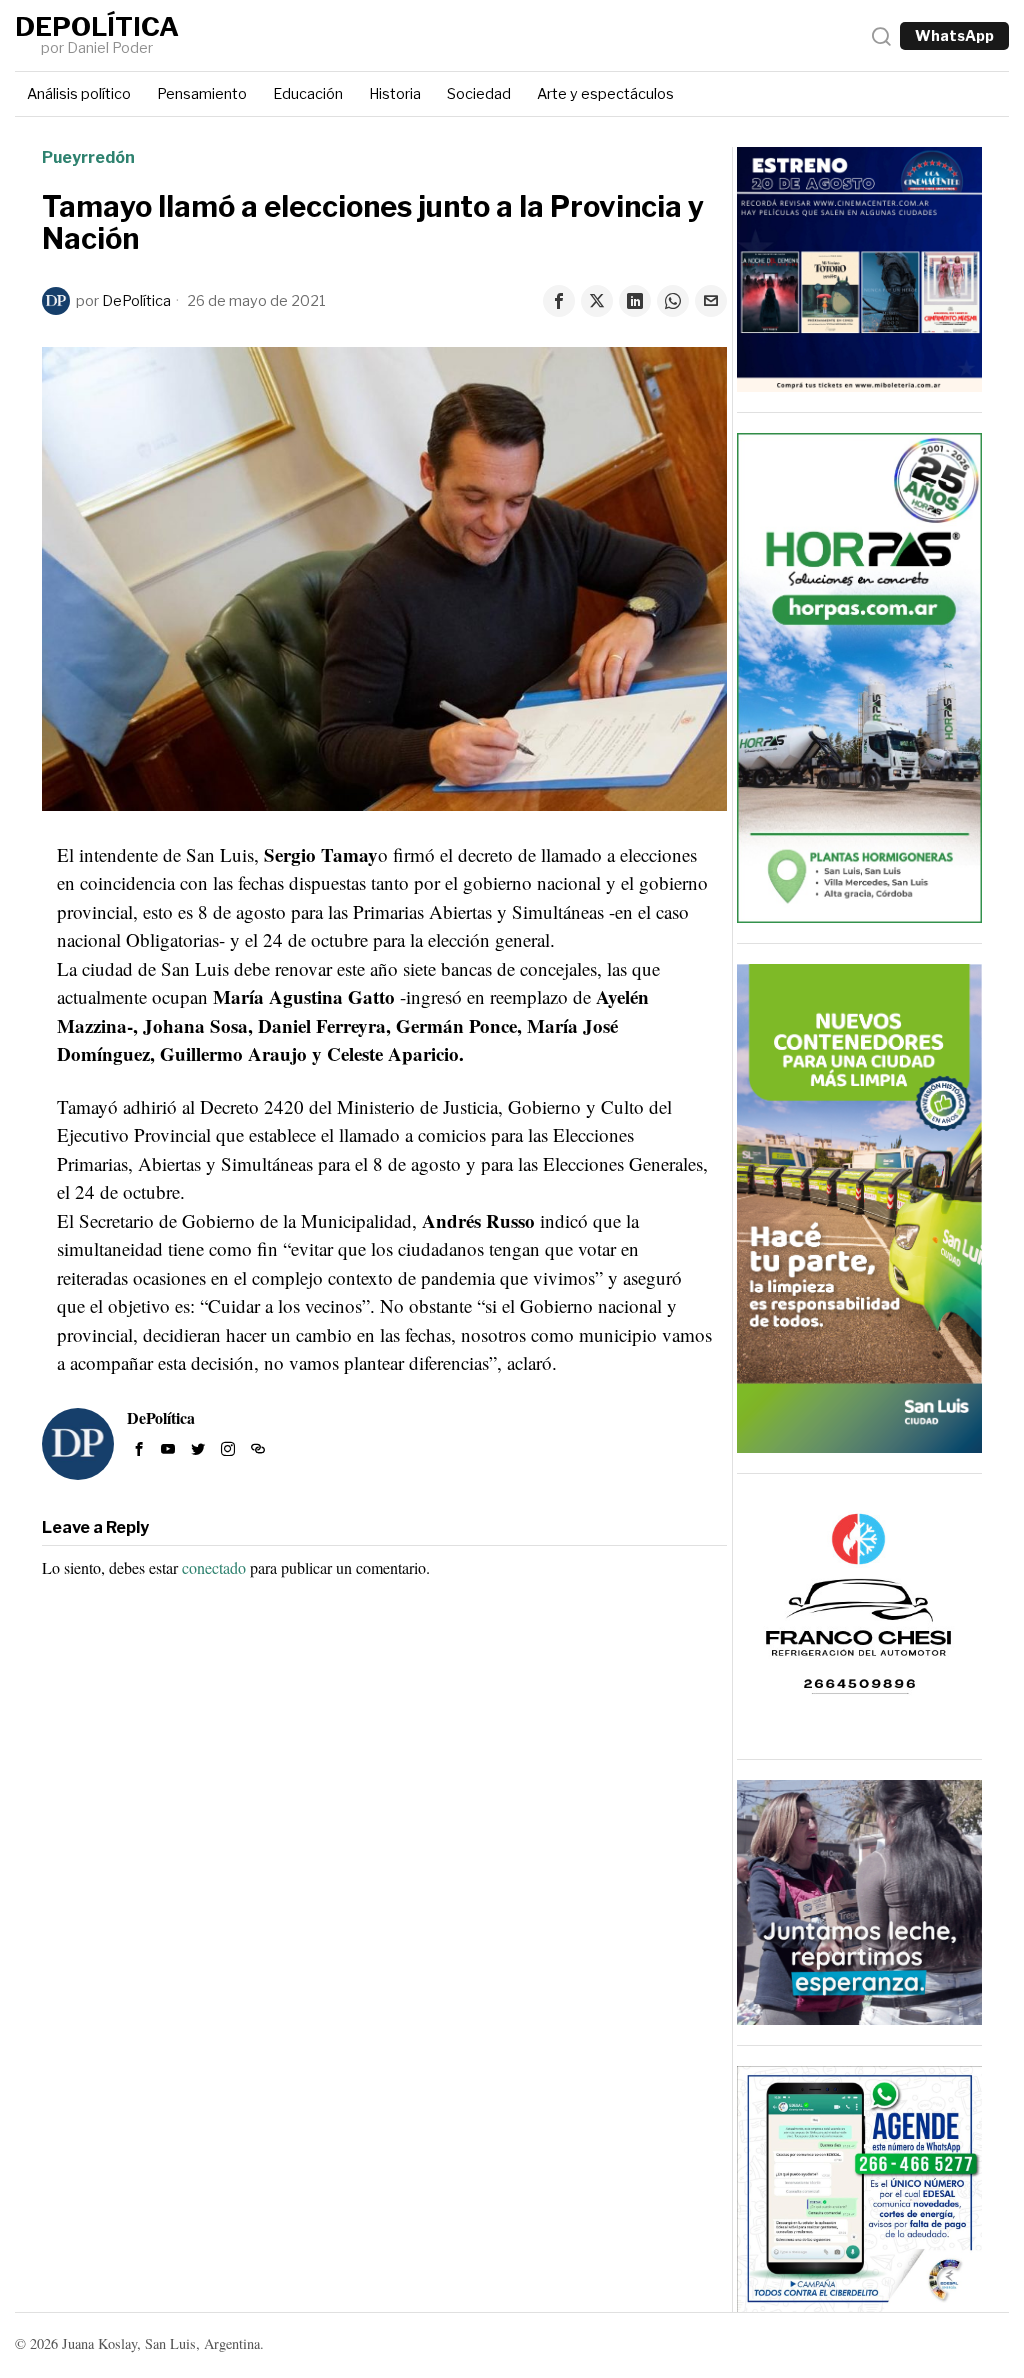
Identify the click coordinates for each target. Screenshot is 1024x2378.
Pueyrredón (88, 157)
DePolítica (136, 301)
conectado (214, 1567)
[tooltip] (559, 301)
